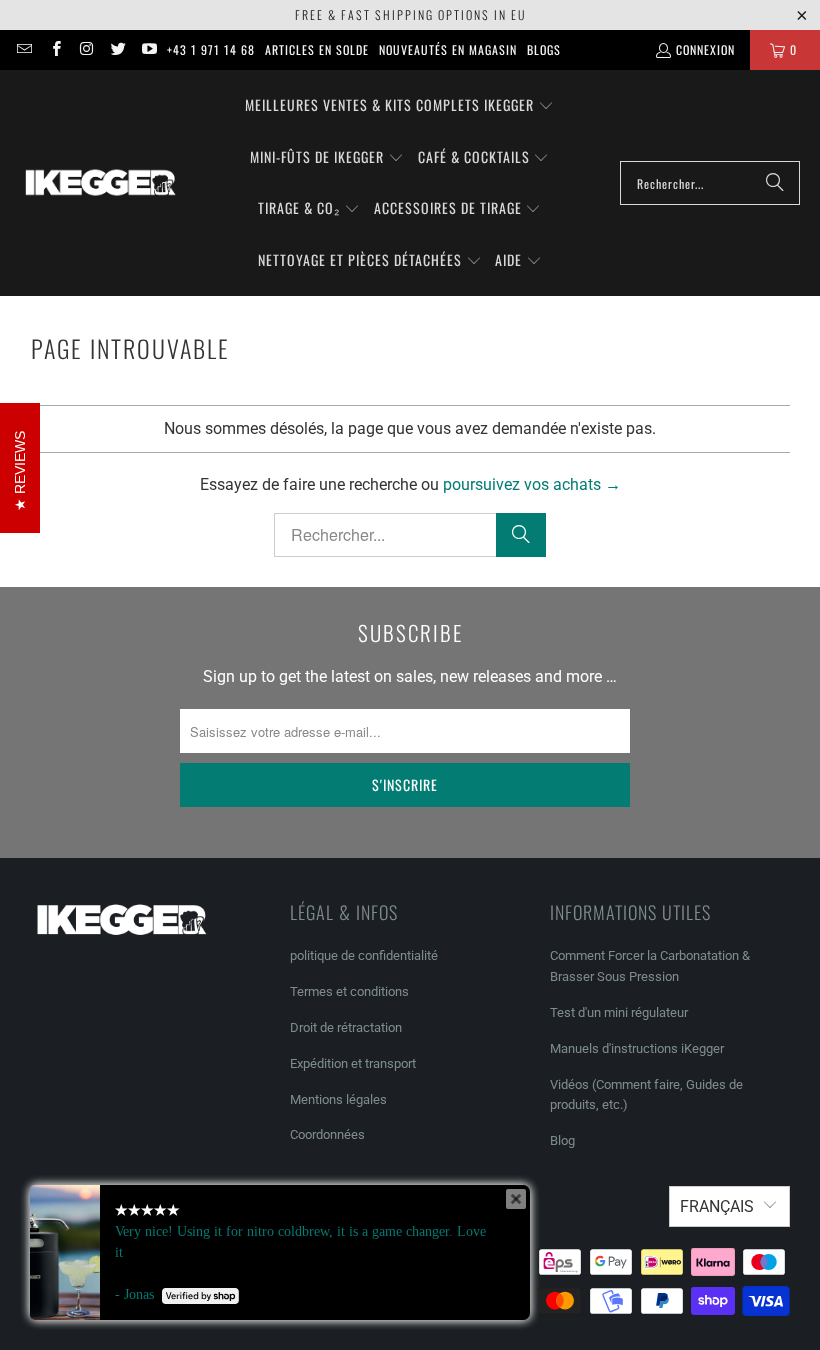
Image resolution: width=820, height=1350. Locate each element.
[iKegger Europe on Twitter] (117, 49)
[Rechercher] (775, 183)
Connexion (705, 49)
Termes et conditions (349, 991)
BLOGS (544, 49)
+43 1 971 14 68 (211, 49)
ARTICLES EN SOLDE (317, 49)
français (717, 1206)
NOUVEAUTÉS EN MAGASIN (448, 49)
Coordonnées (327, 1134)
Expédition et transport (353, 1063)
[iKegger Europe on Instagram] (86, 49)
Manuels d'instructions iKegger (637, 1048)
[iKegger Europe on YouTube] (148, 49)
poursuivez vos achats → (532, 484)
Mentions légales (338, 1099)
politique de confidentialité (364, 955)
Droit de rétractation (346, 1027)
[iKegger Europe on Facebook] (54, 49)
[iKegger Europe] (100, 183)
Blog (562, 1140)
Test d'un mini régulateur (619, 1012)
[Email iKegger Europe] (23, 49)
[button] (399, 106)
